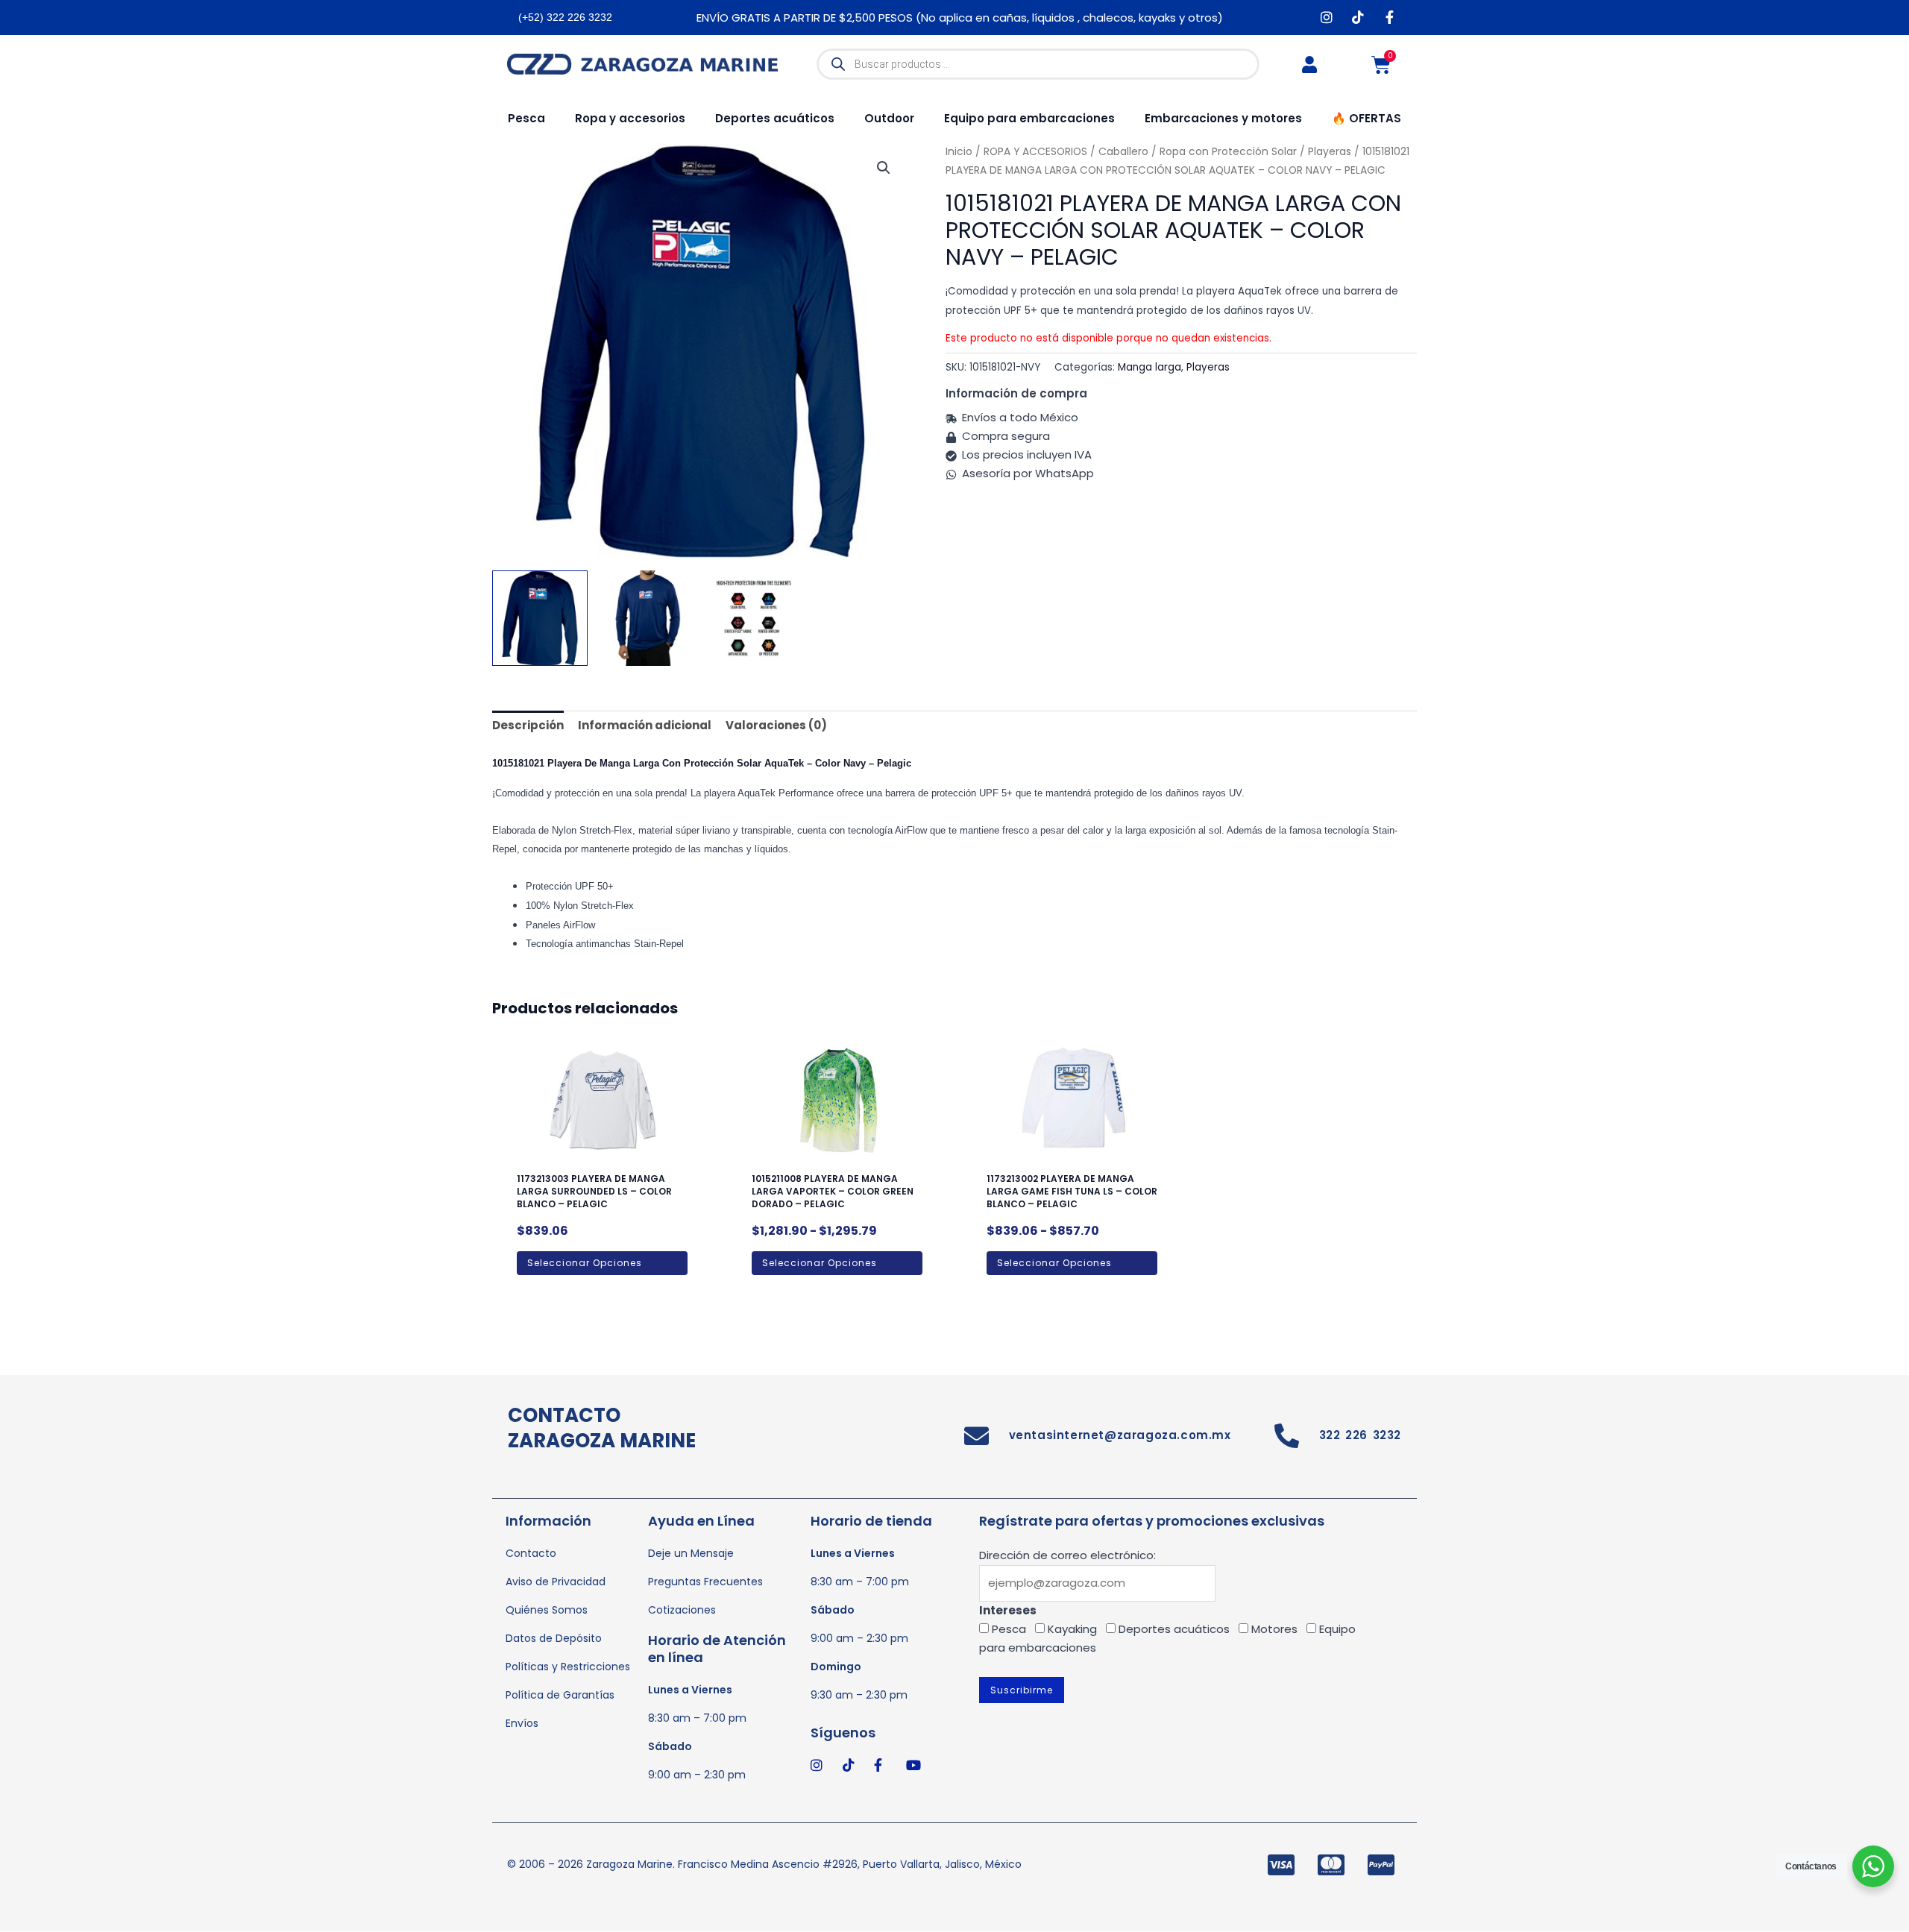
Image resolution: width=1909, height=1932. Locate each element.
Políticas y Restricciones (568, 1667)
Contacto (531, 1553)
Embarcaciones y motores (1223, 118)
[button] (884, 168)
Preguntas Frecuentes (705, 1582)
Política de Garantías (560, 1695)
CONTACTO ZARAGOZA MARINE (602, 1428)
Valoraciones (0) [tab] (776, 725)
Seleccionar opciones (585, 1263)
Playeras (1208, 367)
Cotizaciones (682, 1610)
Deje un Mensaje (691, 1553)
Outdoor (889, 118)
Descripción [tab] (528, 725)
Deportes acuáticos (775, 118)
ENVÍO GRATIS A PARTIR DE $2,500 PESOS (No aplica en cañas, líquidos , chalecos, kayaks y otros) (960, 18)
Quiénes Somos (547, 1610)
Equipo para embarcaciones (1029, 118)
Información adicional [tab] (645, 725)
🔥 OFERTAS (1367, 118)
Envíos (522, 1723)
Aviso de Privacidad (556, 1582)
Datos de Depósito (554, 1638)
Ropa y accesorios (630, 118)
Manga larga (1150, 367)
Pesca (526, 118)
